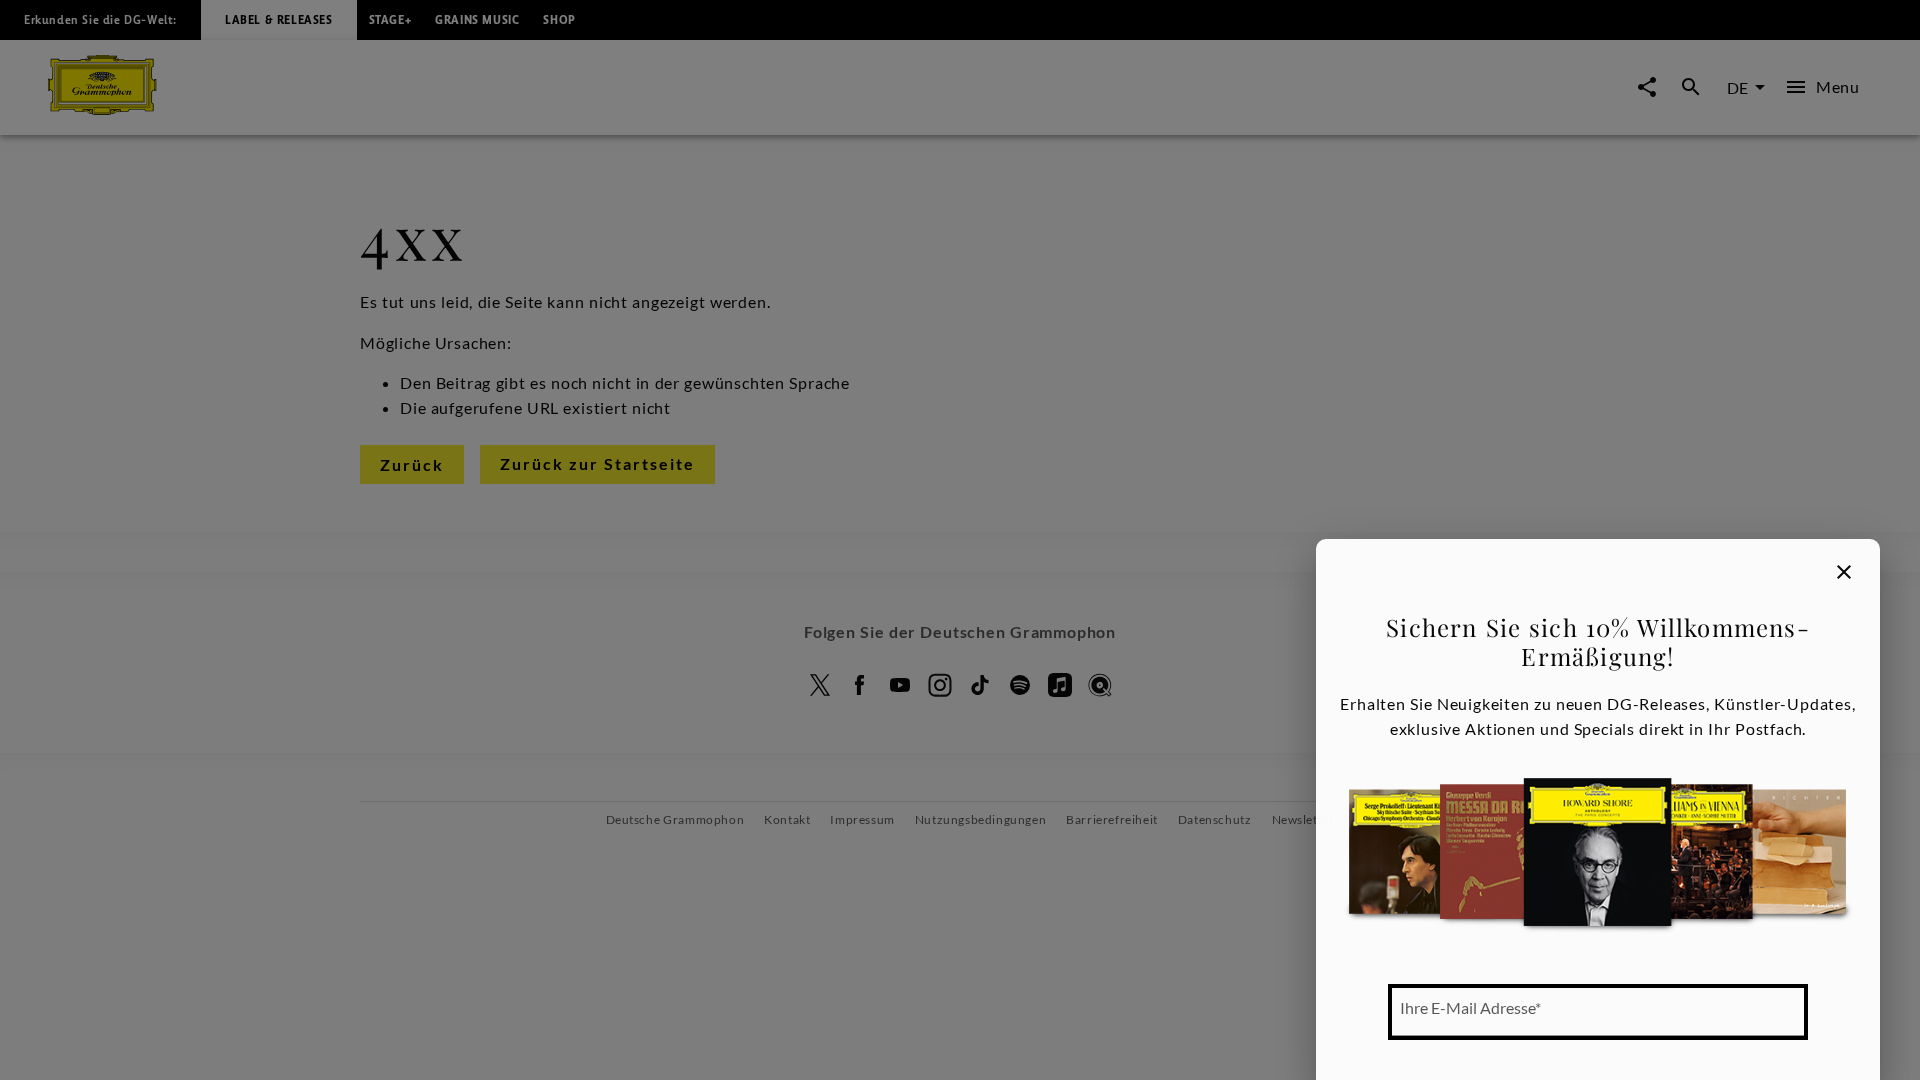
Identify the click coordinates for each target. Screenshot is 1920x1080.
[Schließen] (1844, 572)
